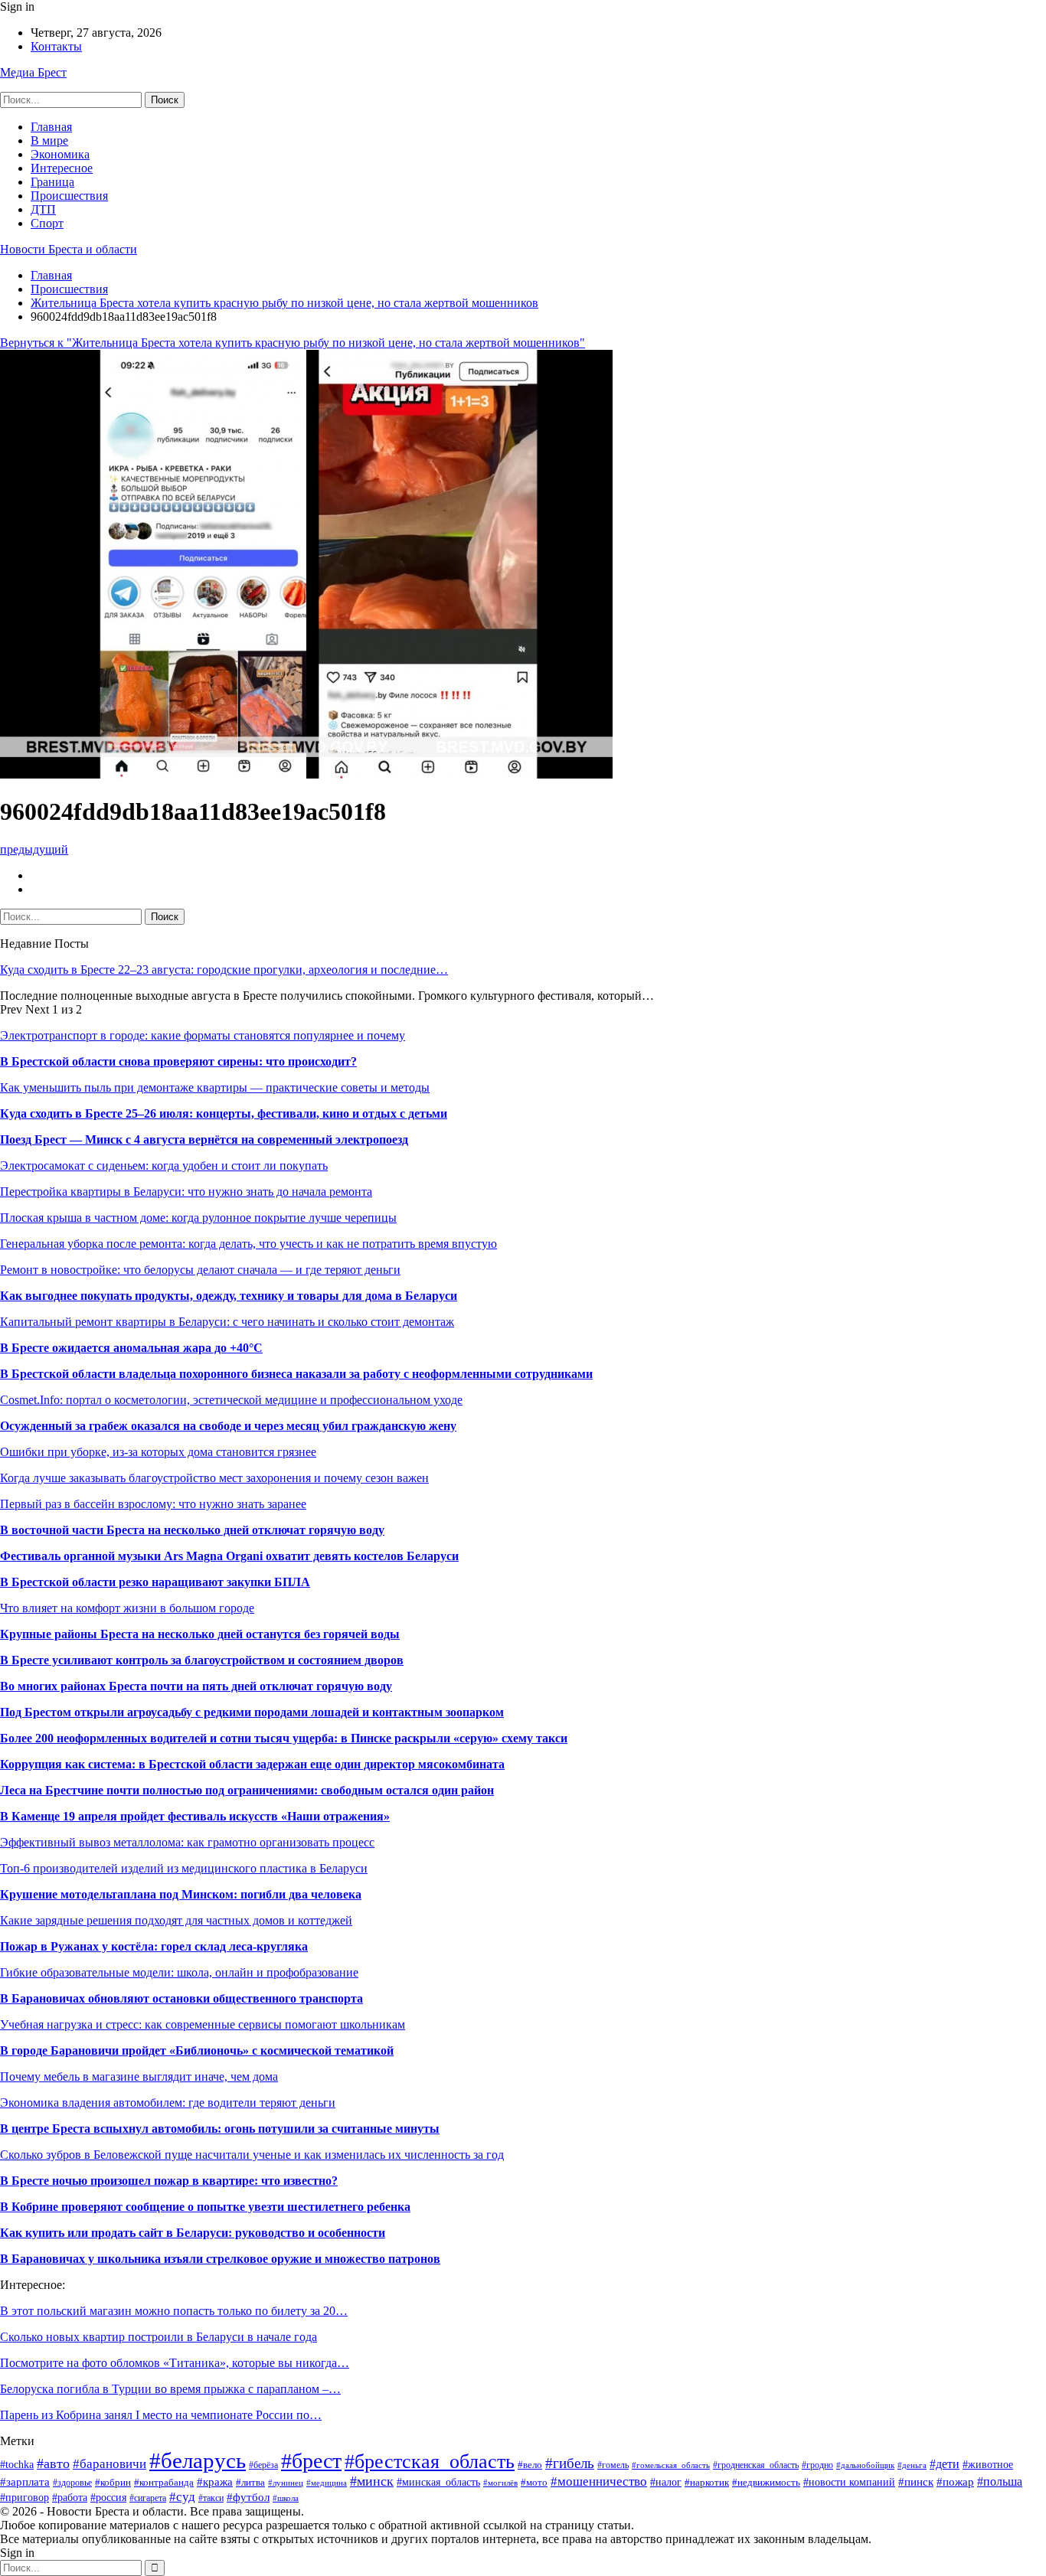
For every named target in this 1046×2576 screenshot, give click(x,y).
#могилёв (500, 2483)
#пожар (955, 2481)
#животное (988, 2464)
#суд (182, 2497)
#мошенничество (599, 2481)
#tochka (17, 2465)
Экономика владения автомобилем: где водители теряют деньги (168, 2103)
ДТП (43, 209)
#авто (53, 2463)
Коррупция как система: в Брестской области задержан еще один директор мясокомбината (252, 1764)
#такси (211, 2498)
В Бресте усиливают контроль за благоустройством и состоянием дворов (202, 1660)
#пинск (916, 2481)
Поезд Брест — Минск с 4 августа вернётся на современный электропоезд (204, 1139)
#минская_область (438, 2482)
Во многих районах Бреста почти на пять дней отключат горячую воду (196, 1686)
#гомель (613, 2465)
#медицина (327, 2483)
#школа (286, 2498)
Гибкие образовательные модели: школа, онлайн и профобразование (179, 1972)
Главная (51, 127)
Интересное (62, 168)
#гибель (570, 2463)
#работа (70, 2498)
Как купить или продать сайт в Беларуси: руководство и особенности (193, 2233)
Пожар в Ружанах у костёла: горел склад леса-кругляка (154, 1946)
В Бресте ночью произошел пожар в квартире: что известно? (169, 2181)
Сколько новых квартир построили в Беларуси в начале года (159, 2337)
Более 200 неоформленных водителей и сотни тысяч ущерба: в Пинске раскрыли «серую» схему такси (284, 1738)
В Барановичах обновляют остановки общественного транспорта (181, 1998)
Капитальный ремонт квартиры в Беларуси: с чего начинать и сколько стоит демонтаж (227, 1322)
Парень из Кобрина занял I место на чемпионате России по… (161, 2415)
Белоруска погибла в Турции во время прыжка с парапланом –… (170, 2389)
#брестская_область (430, 2462)
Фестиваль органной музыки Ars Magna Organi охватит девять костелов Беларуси (229, 1556)
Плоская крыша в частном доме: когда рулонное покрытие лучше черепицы (198, 1218)
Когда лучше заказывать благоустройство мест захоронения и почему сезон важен (214, 1478)
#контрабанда (164, 2482)
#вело (530, 2465)
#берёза (263, 2465)
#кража (215, 2482)
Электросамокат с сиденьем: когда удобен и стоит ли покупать (164, 1166)
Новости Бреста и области (69, 249)
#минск (372, 2481)
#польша (1000, 2481)
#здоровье (72, 2483)
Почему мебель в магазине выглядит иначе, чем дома (139, 2076)
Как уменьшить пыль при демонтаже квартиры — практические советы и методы (215, 1087)
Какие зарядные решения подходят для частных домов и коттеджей (176, 1920)
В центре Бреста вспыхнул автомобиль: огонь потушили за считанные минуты (220, 2129)
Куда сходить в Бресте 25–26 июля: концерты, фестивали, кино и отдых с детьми (224, 1113)
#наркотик (707, 2483)
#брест (311, 2461)
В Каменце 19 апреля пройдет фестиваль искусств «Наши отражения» (195, 1816)
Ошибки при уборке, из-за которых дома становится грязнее (158, 1452)
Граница (52, 182)
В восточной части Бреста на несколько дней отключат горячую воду (192, 1530)
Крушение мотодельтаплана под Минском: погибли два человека (181, 1894)
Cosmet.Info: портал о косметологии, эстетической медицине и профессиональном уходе (231, 1400)
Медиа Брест (33, 72)
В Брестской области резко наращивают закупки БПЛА (155, 1582)
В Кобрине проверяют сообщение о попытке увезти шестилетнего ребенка (205, 2207)
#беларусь (198, 2460)
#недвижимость (766, 2482)
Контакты (56, 46)
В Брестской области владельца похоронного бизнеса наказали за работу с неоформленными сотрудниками (296, 1374)
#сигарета (148, 2498)
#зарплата (25, 2481)
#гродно (817, 2465)
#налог (666, 2482)
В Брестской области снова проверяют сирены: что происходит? (178, 1061)
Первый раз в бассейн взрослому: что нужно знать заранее (153, 1504)
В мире (49, 140)
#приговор (25, 2498)
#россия (108, 2498)
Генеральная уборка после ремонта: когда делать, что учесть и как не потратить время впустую (248, 1244)
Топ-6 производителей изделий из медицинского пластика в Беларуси (184, 1868)
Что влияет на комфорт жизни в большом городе (127, 1608)
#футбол (248, 2497)
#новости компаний (849, 2482)
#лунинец (286, 2483)
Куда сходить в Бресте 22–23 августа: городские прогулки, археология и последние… (224, 970)
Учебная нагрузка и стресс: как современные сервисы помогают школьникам (203, 2024)
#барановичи (110, 2464)
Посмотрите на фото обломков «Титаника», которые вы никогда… (175, 2363)
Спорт (47, 223)
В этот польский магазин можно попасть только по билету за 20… (174, 2311)
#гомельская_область (671, 2465)
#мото (534, 2483)
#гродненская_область (756, 2465)
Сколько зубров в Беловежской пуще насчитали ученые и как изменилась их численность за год (252, 2155)
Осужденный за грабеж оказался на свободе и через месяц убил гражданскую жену (228, 1426)
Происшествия (69, 196)
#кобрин (113, 2482)
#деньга (912, 2465)
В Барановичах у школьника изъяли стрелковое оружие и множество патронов (220, 2259)
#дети (945, 2464)
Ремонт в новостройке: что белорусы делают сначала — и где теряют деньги (200, 1270)
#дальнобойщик (865, 2465)
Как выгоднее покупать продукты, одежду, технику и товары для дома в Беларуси (229, 1296)
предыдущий (34, 849)
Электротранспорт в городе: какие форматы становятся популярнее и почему (203, 1035)
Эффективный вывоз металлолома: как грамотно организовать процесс (187, 1842)
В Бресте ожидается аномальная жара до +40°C (131, 1348)
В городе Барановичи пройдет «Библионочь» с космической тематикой (197, 2050)
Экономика (60, 154)
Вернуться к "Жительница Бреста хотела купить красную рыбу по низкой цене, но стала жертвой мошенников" (293, 343)
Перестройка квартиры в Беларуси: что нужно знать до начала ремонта (186, 1192)
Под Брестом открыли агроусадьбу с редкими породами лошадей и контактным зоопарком (252, 1712)
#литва (250, 2483)
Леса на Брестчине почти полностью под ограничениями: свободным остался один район (247, 1790)
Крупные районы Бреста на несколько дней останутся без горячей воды (200, 1634)
